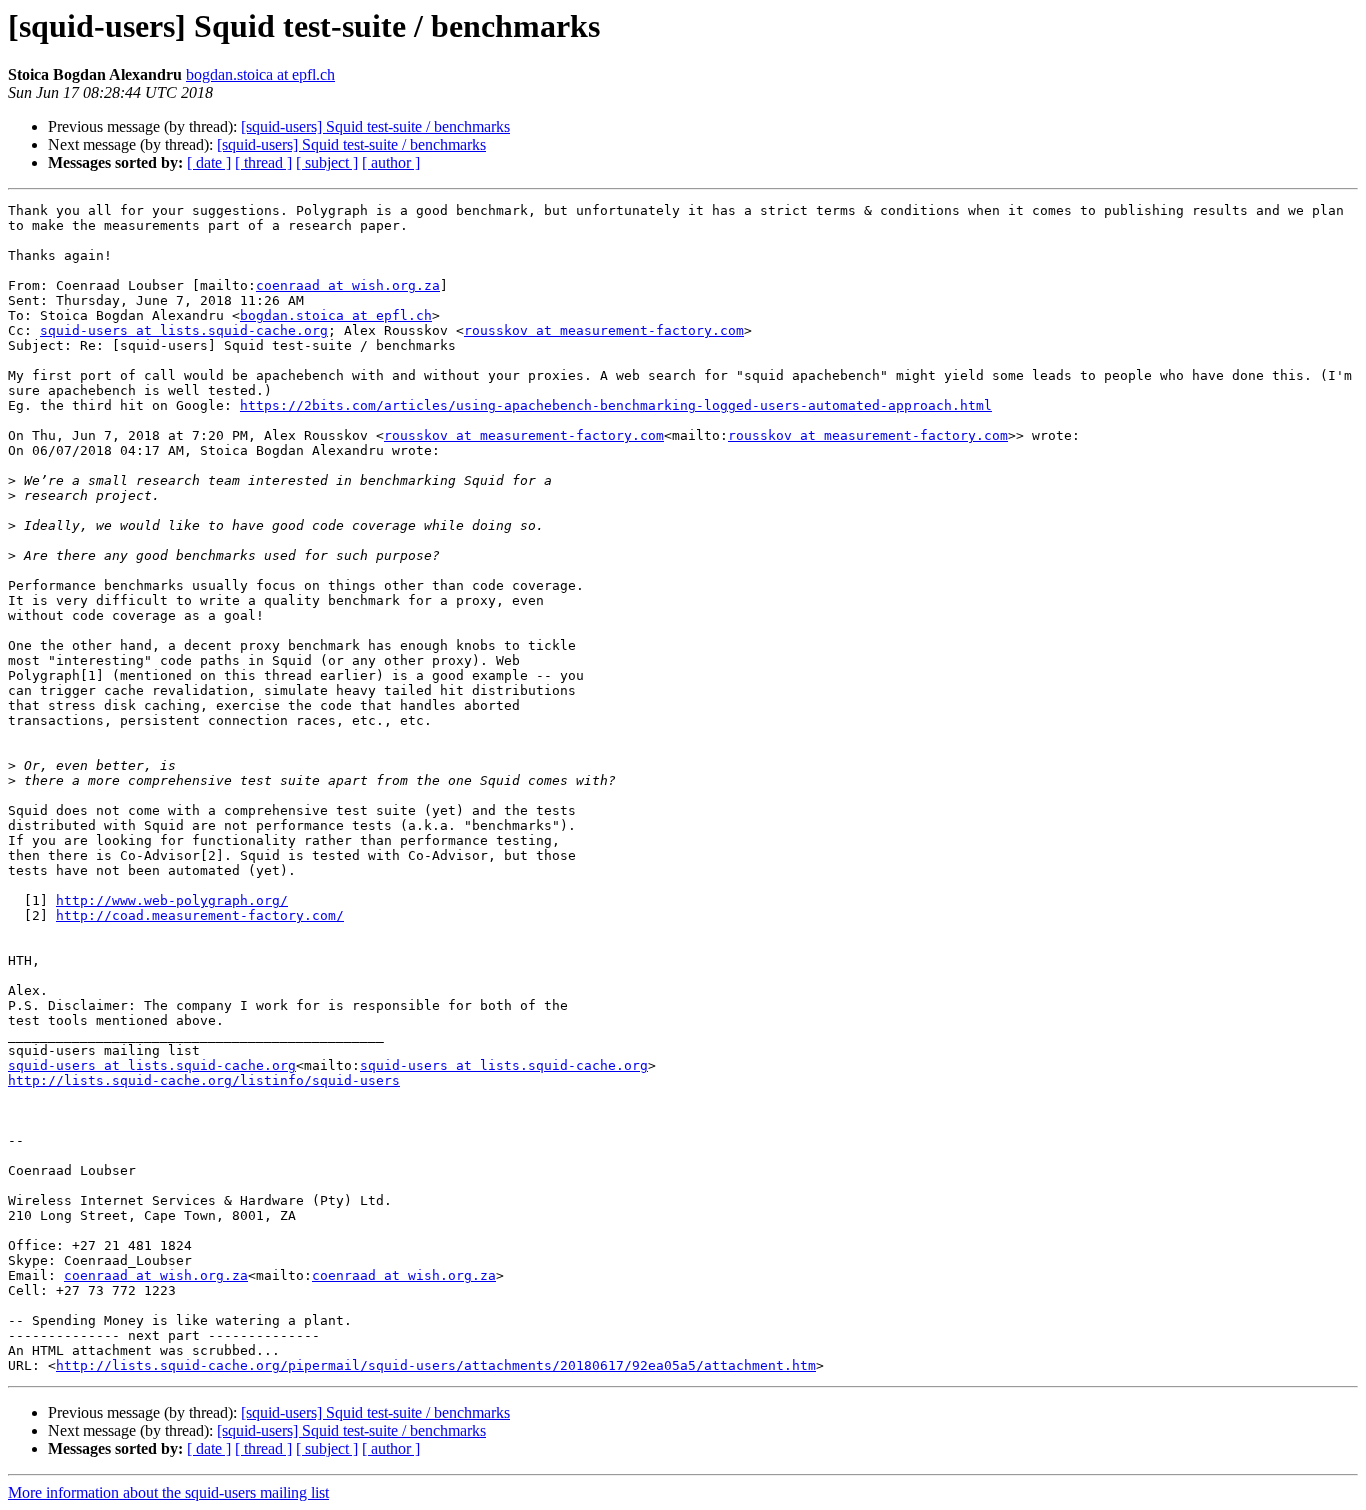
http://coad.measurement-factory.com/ (200, 915)
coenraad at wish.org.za (348, 285)
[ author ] (391, 162)
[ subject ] (327, 162)
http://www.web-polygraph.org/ (172, 900)
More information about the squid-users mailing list (168, 1492)
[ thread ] (263, 162)
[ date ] (209, 162)
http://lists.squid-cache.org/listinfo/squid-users (204, 1080)
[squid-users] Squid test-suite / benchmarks (375, 126)
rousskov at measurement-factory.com (604, 330)
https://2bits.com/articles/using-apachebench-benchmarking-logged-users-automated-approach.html (616, 405)
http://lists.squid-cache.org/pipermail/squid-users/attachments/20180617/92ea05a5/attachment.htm (436, 1365)
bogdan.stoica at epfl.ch (260, 74)
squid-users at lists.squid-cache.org (184, 330)
